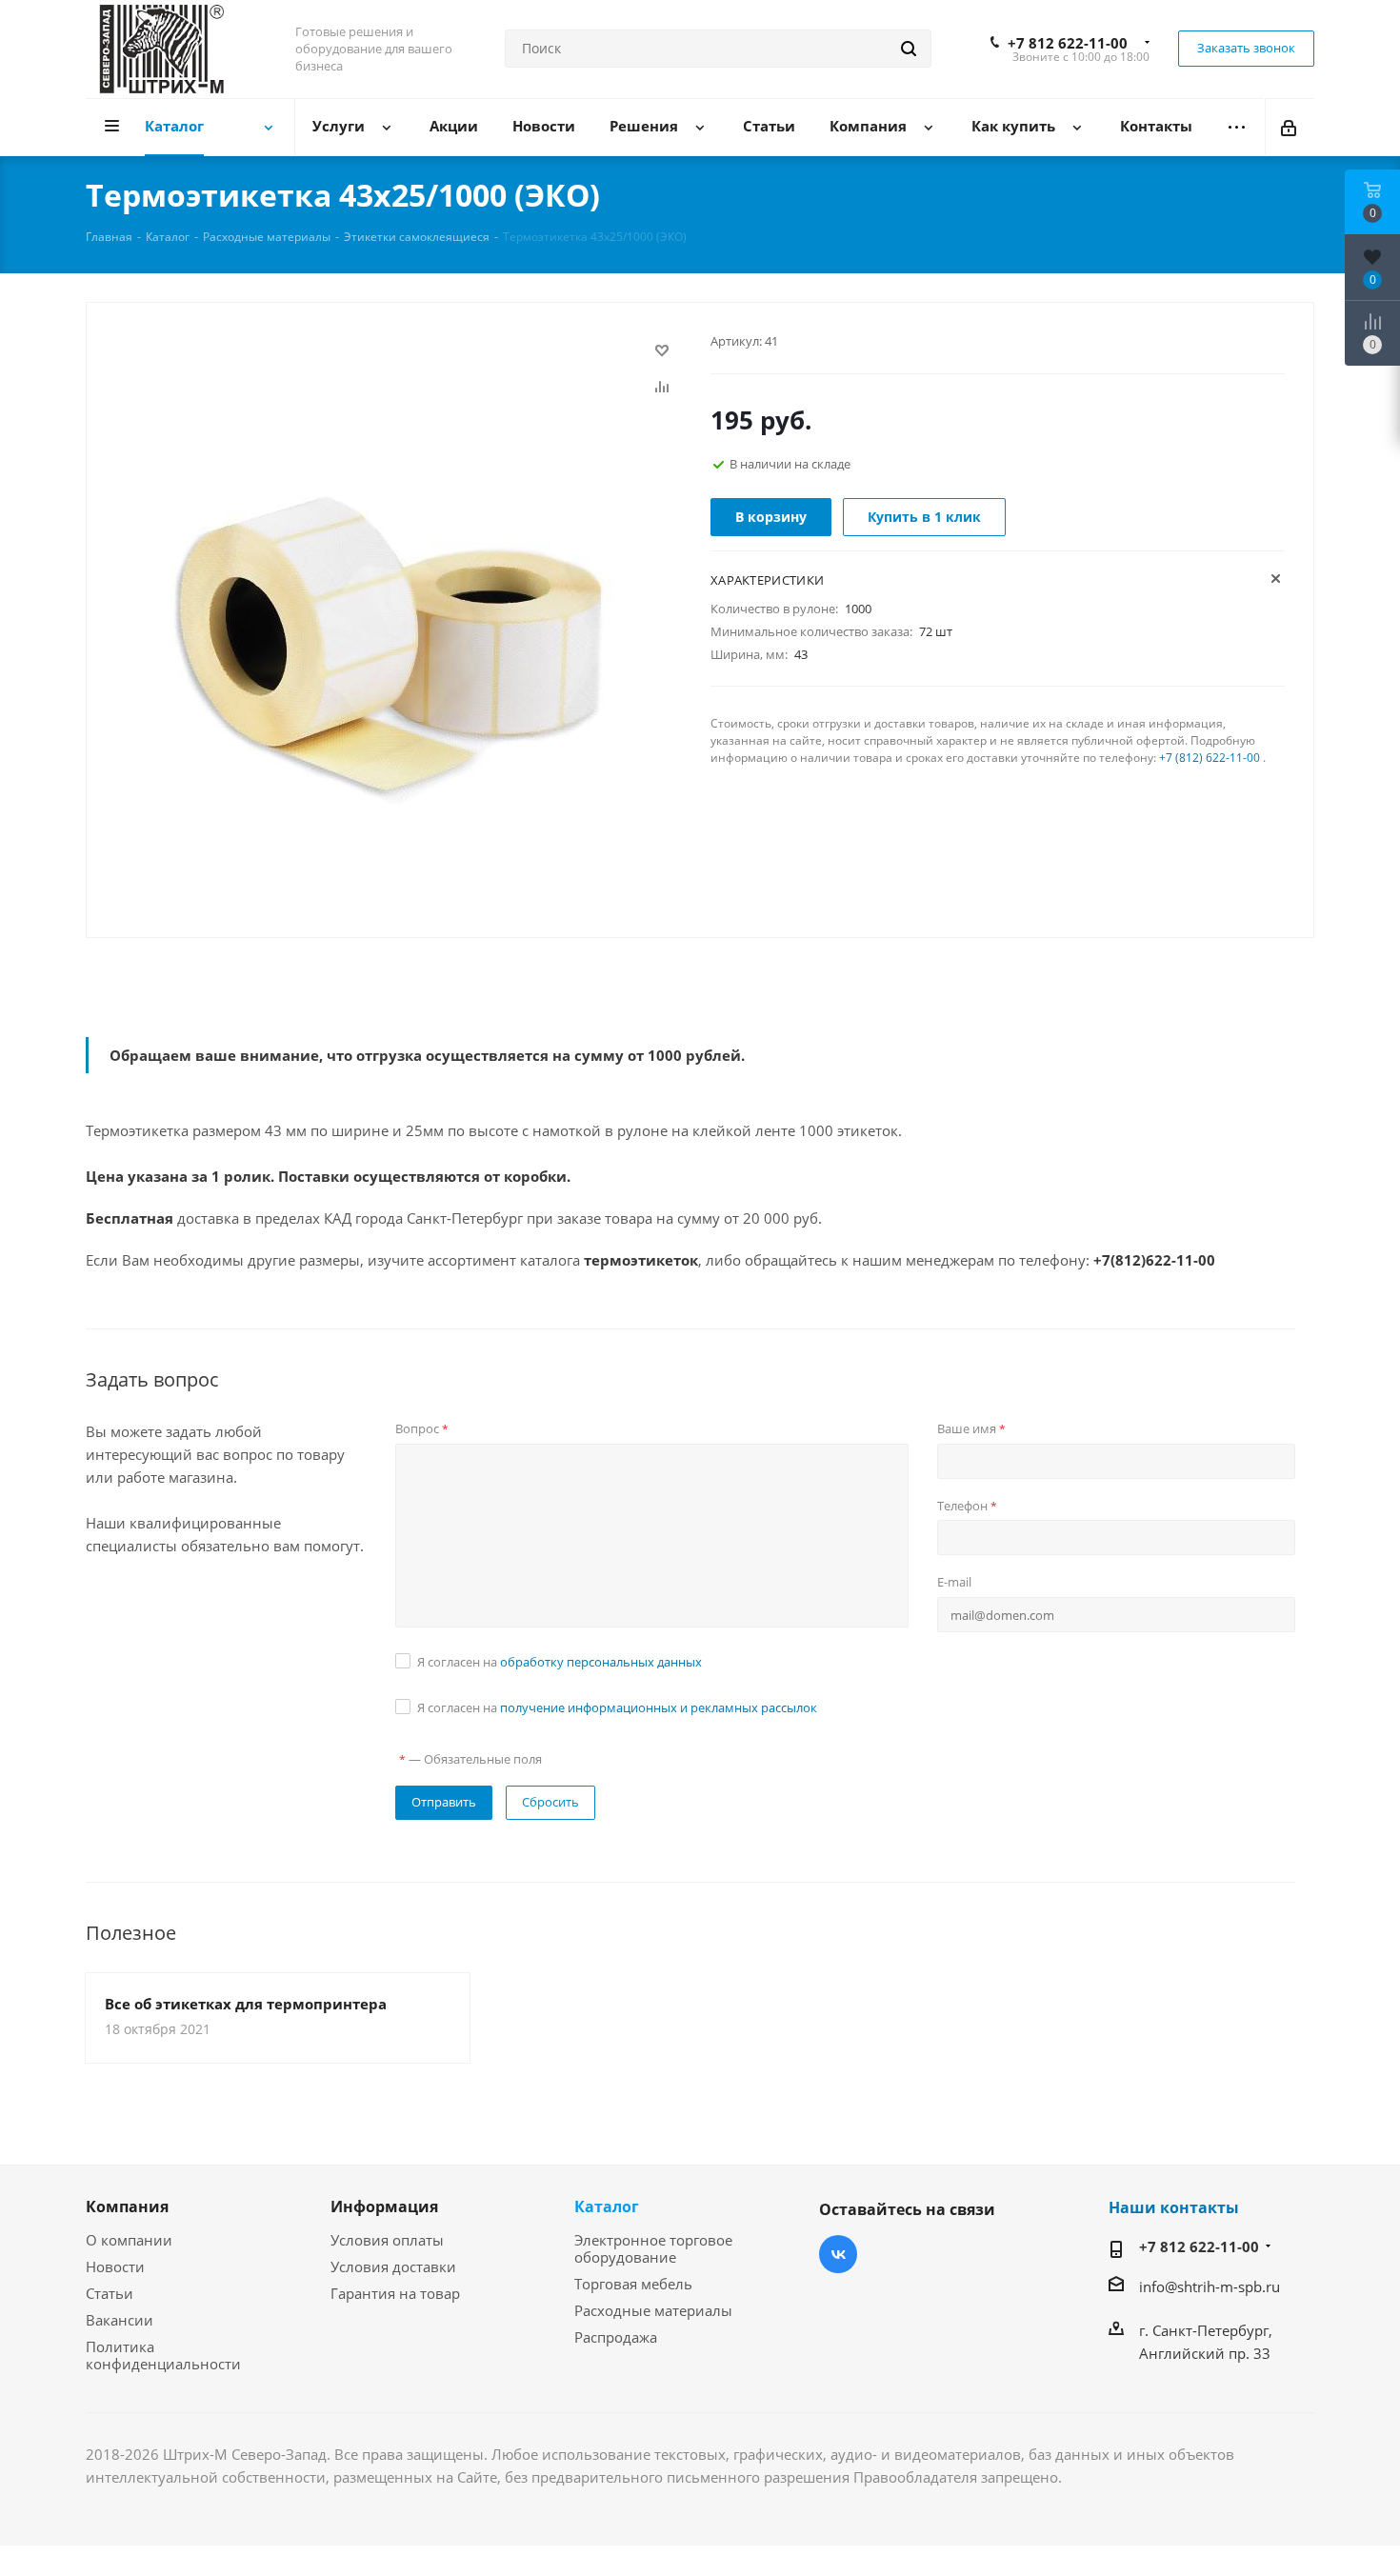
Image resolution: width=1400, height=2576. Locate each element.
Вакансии (120, 2320)
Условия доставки (393, 2266)
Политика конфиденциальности (163, 2355)
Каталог (607, 2207)
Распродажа (616, 2337)
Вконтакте (838, 2254)
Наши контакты (1174, 2207)
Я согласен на (560, 1662)
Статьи (110, 2293)
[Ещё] (1237, 127)
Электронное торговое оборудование (653, 2248)
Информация (384, 2207)
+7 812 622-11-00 (1068, 43)
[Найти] (909, 49)
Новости (115, 2266)
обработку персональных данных (601, 1662)
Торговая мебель (633, 2284)
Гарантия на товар (395, 2293)
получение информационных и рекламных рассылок (659, 1707)
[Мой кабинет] (1290, 127)
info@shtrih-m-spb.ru (1210, 2286)
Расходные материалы (653, 2310)
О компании (129, 2240)
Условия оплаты (387, 2240)
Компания (127, 2207)
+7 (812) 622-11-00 (1210, 758)
